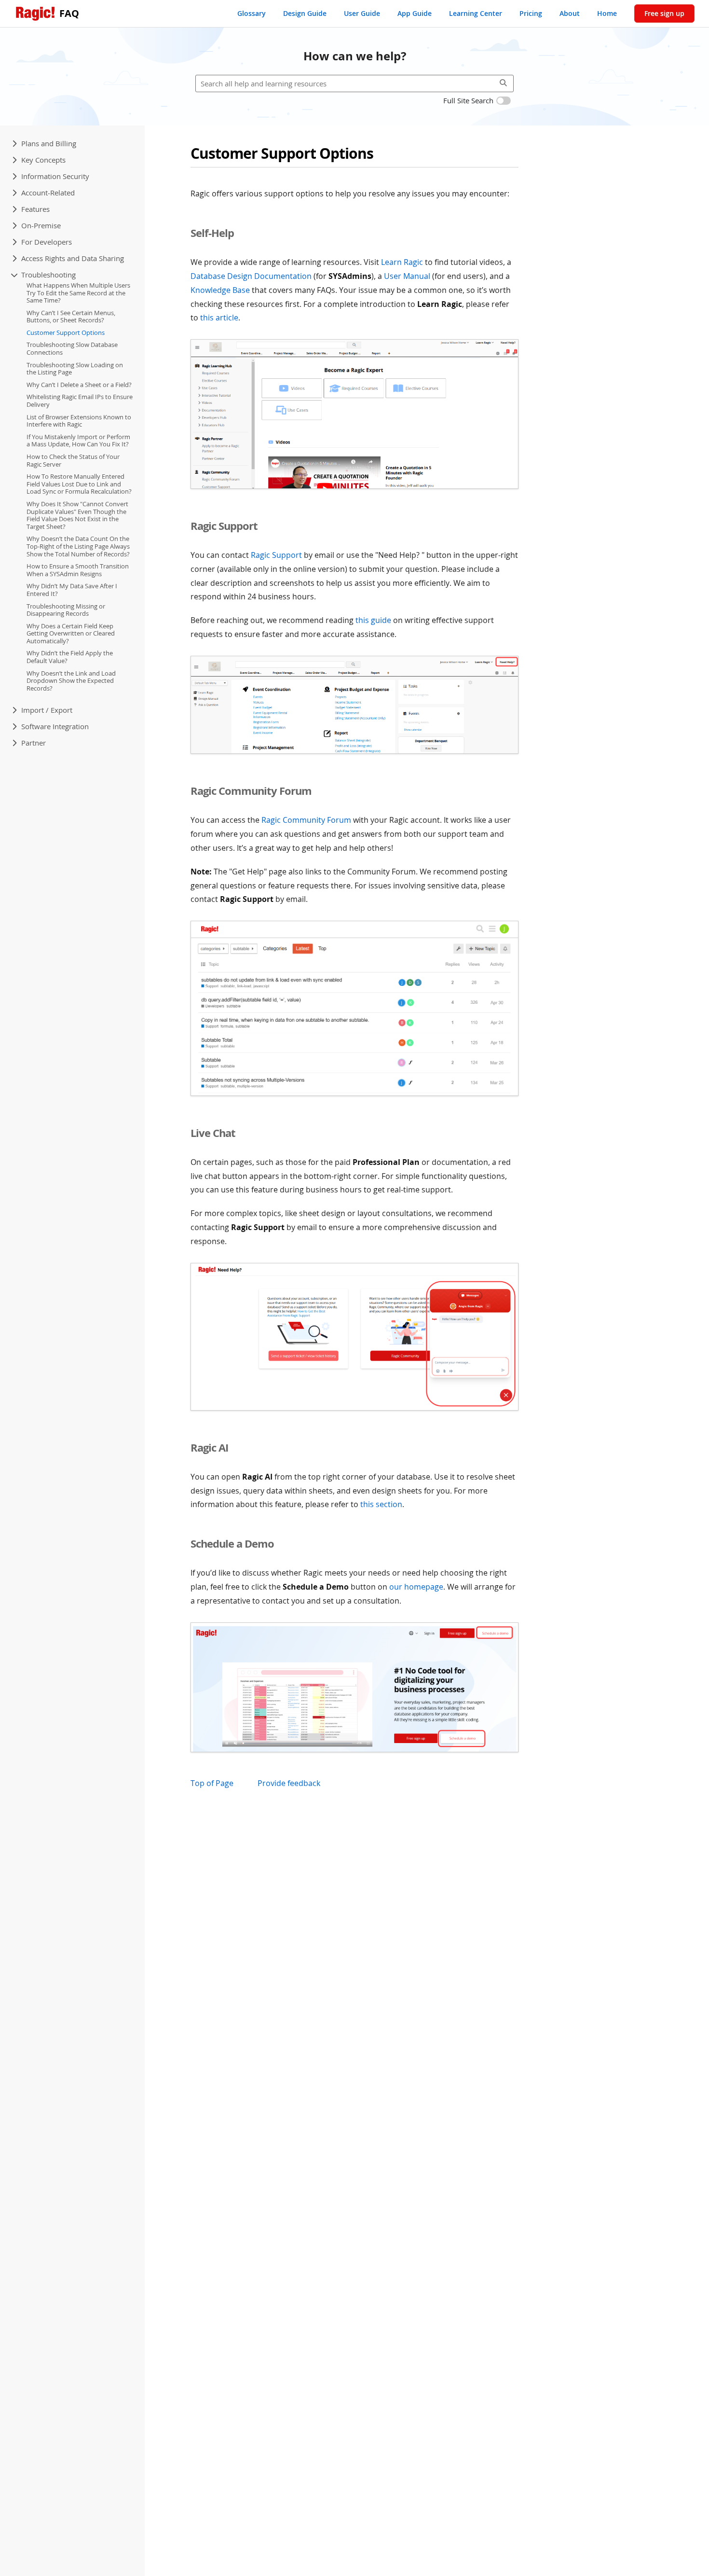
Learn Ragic (402, 262)
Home (607, 13)
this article (219, 318)
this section (381, 1504)
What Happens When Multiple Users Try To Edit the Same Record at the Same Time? (78, 293)
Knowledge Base (220, 290)
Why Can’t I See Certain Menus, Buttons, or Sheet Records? (71, 317)
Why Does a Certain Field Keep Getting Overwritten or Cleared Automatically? (71, 633)
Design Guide (305, 13)
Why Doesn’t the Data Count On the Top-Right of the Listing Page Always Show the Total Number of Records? (78, 547)
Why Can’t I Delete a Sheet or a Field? (79, 385)
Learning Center (476, 13)
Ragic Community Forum (306, 820)
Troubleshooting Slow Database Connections (72, 349)
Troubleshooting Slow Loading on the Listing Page (75, 369)
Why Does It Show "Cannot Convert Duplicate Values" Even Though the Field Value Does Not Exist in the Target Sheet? (77, 515)
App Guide (415, 13)
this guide (373, 620)
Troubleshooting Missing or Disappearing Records (66, 610)
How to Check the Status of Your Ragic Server (73, 460)
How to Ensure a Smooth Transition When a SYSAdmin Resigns (78, 570)
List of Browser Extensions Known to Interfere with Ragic (79, 421)
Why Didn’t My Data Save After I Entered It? (72, 590)
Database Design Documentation (251, 276)
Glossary (252, 13)
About (570, 13)
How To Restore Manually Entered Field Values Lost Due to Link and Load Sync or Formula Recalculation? (79, 484)
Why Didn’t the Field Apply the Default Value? (70, 657)
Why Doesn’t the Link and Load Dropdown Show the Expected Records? (71, 681)
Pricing (531, 13)
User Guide (362, 13)
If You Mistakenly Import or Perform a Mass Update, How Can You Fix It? (78, 441)
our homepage (416, 1587)
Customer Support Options (66, 332)
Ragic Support (276, 555)
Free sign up (664, 13)
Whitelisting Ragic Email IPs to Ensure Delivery (80, 401)
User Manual (407, 276)
